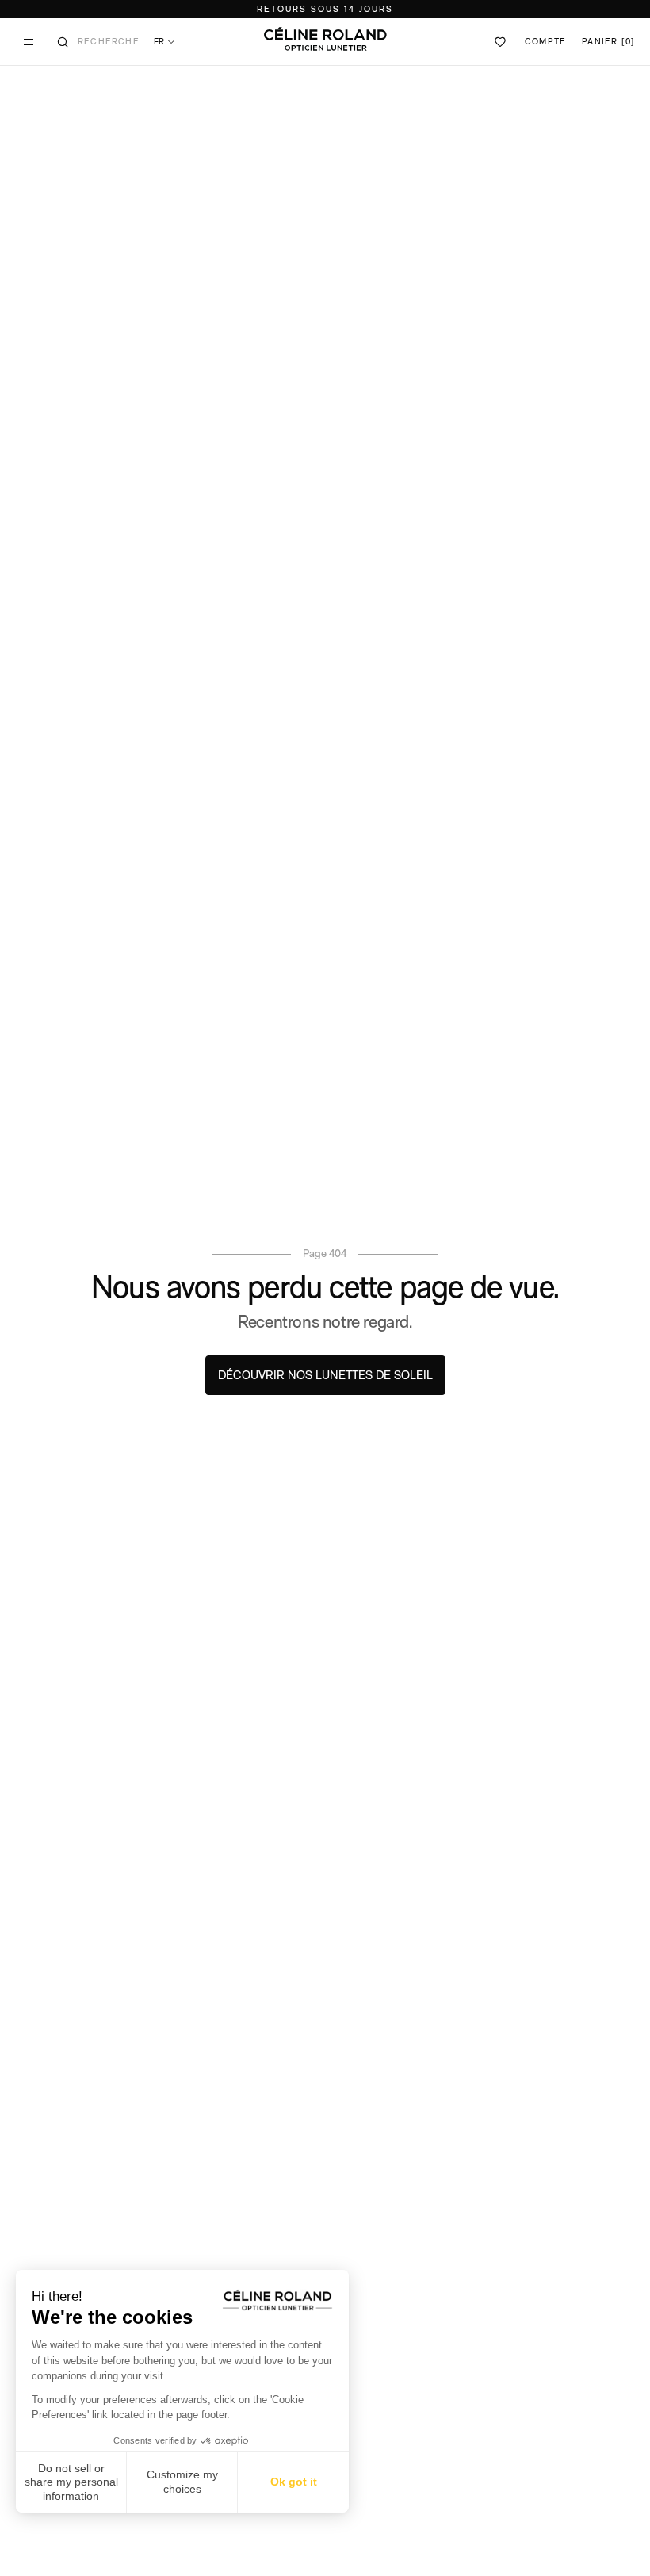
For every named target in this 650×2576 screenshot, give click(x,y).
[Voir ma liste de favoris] (501, 42)
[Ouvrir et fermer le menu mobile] (29, 42)
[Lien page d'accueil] (325, 39)
